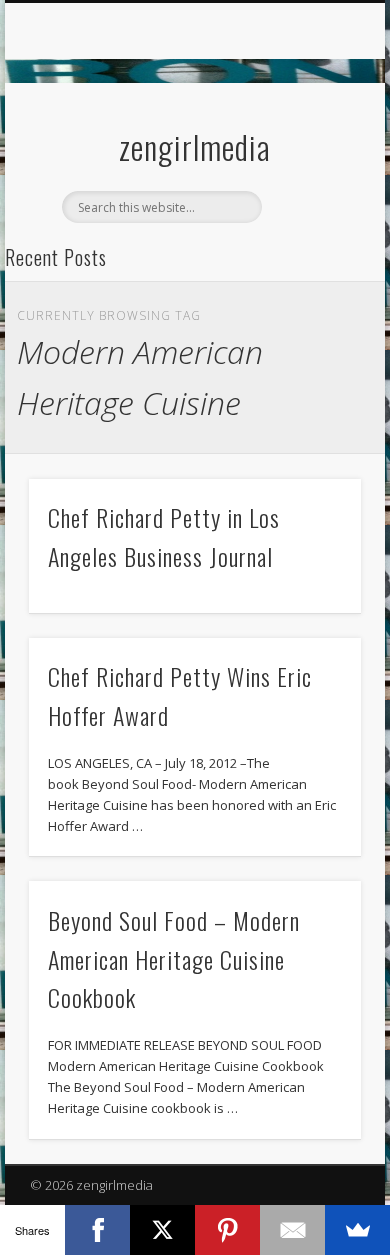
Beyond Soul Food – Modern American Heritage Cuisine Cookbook (174, 959)
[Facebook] (97, 1230)
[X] (162, 1230)
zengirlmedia (195, 146)
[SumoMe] (357, 1230)
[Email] (292, 1230)
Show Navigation (312, 179)
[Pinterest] (227, 1230)
